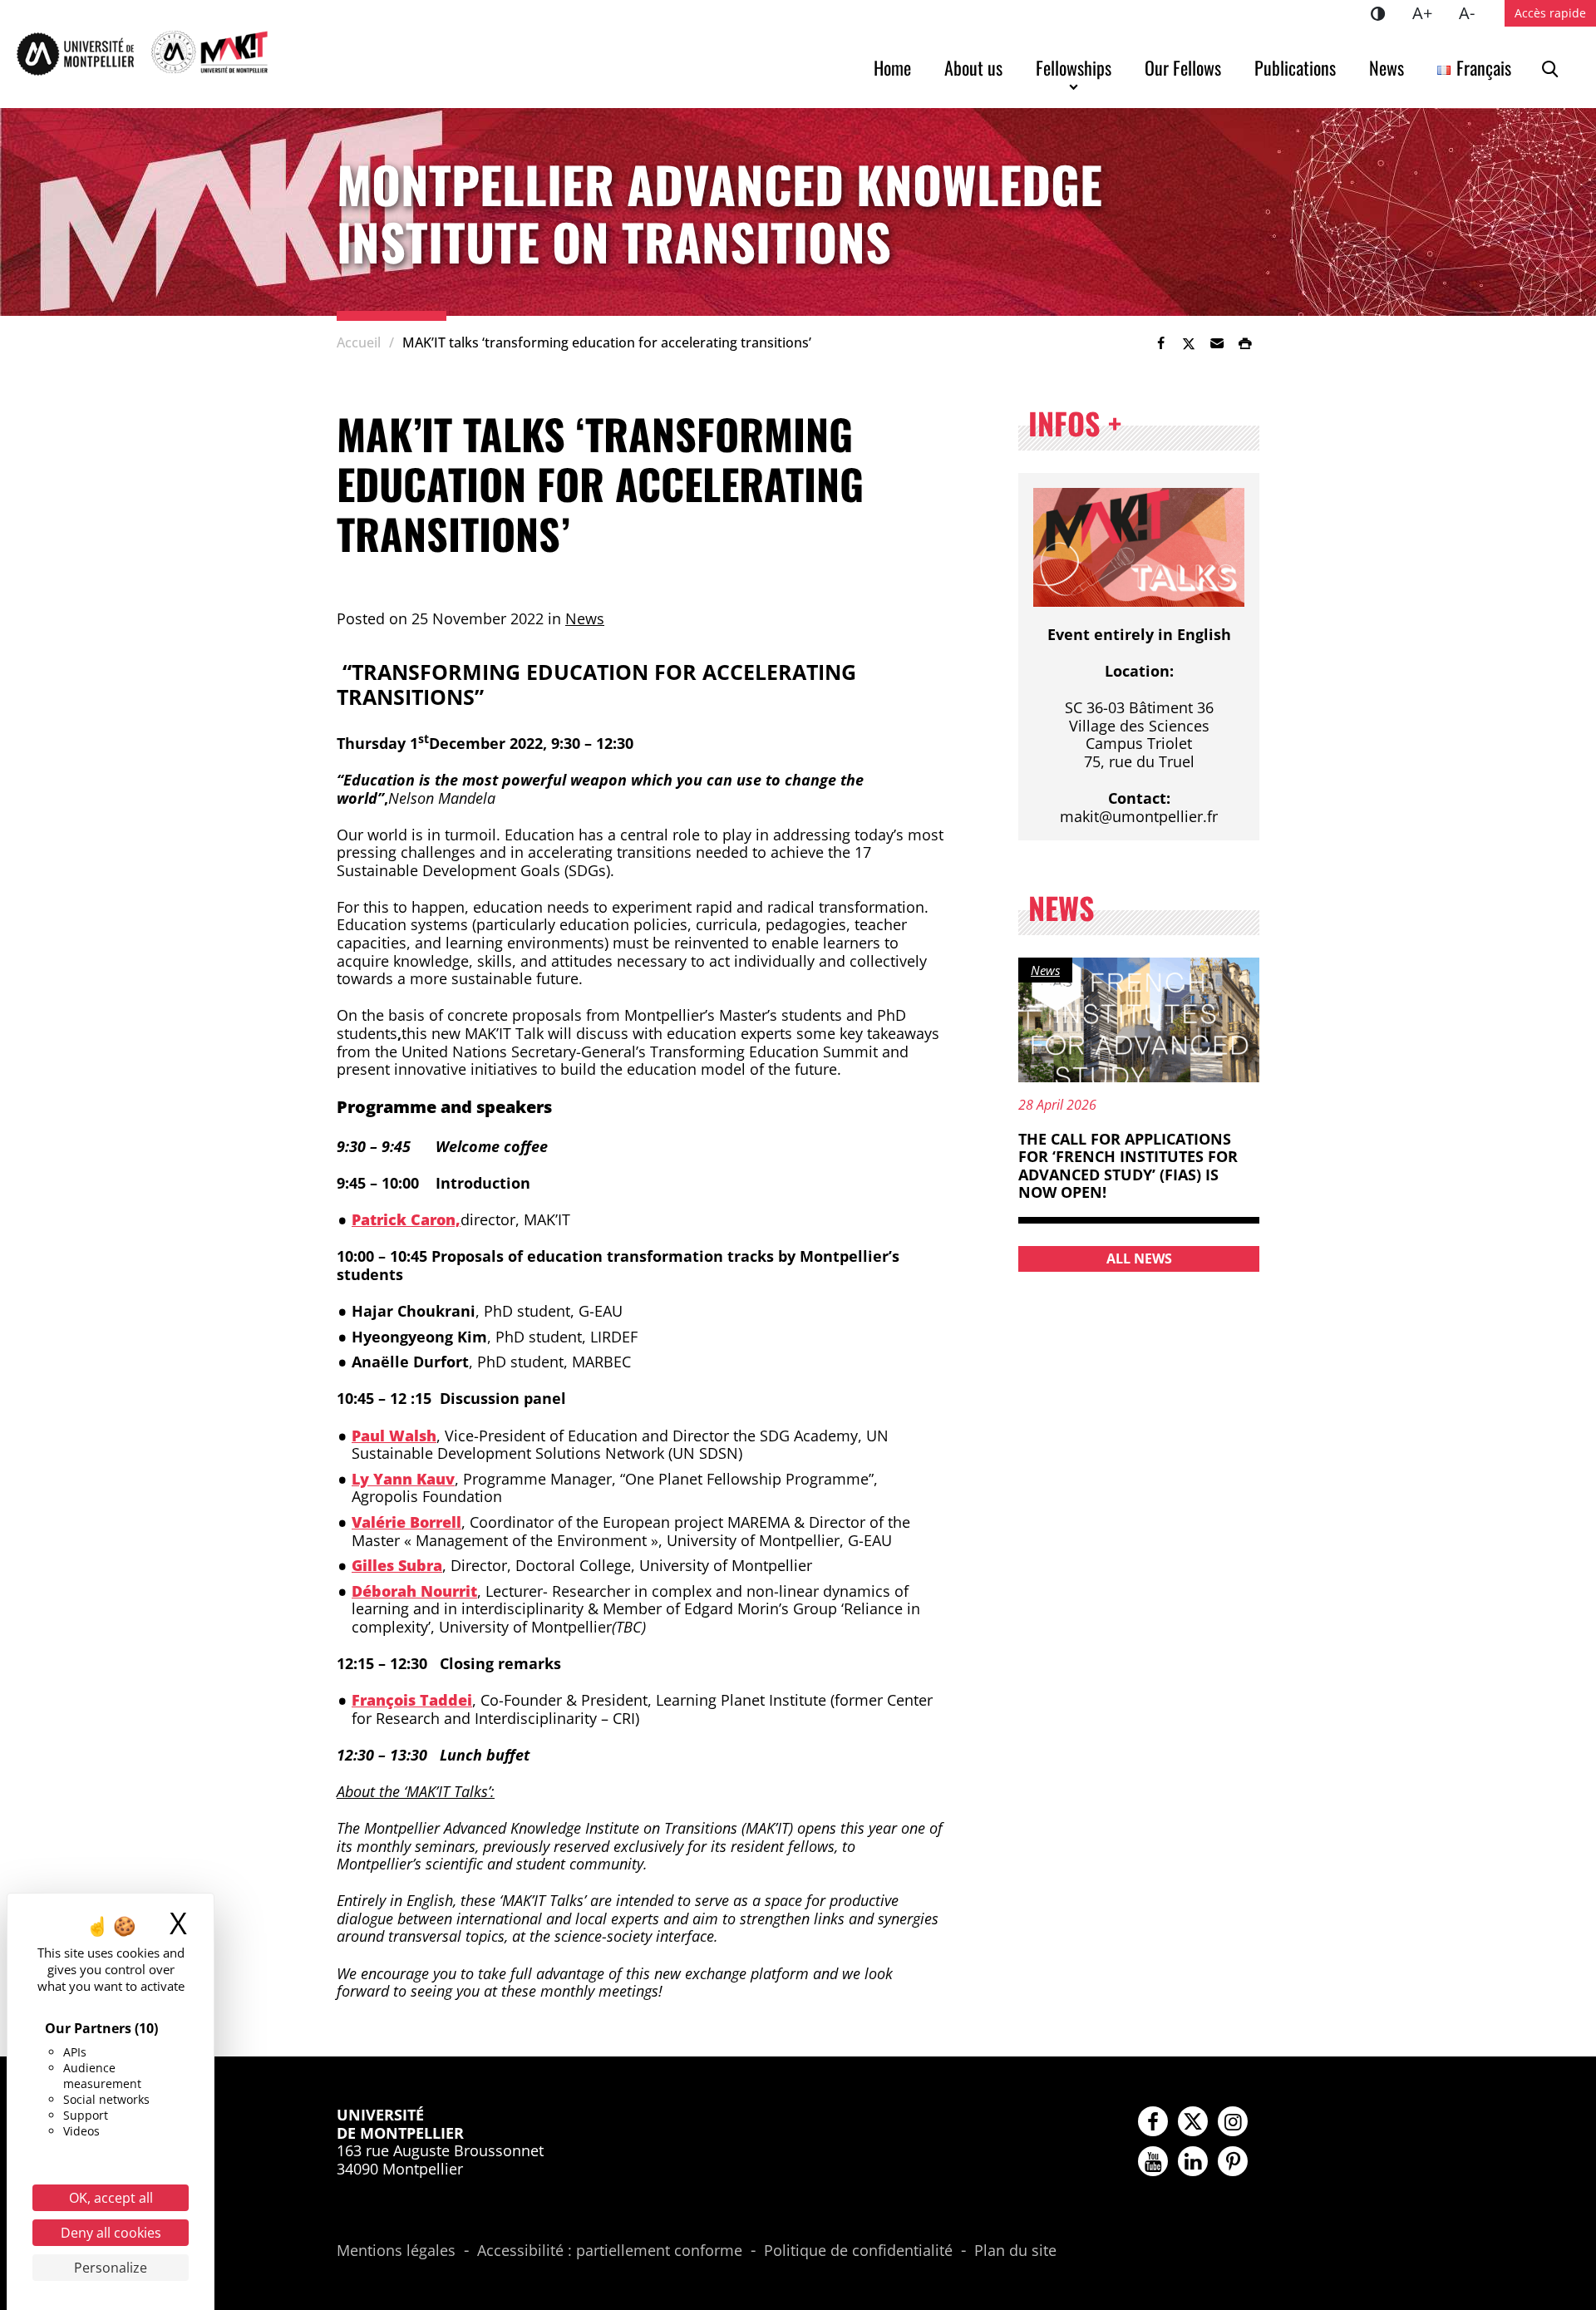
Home (892, 67)
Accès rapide (1550, 13)
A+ (1429, 12)
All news (1139, 1258)
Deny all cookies (111, 2233)
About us (973, 67)
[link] (1160, 343)
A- (1473, 12)
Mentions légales (396, 2251)
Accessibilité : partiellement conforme (610, 2251)
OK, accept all (111, 2198)
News (1387, 67)
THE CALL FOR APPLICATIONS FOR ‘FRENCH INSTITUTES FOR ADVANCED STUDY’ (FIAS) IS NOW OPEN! (1128, 1166)
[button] (1217, 343)
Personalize (111, 2268)
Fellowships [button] (1074, 67)
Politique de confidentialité (858, 2251)
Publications (1295, 67)
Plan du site (1015, 2251)
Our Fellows (1183, 67)
